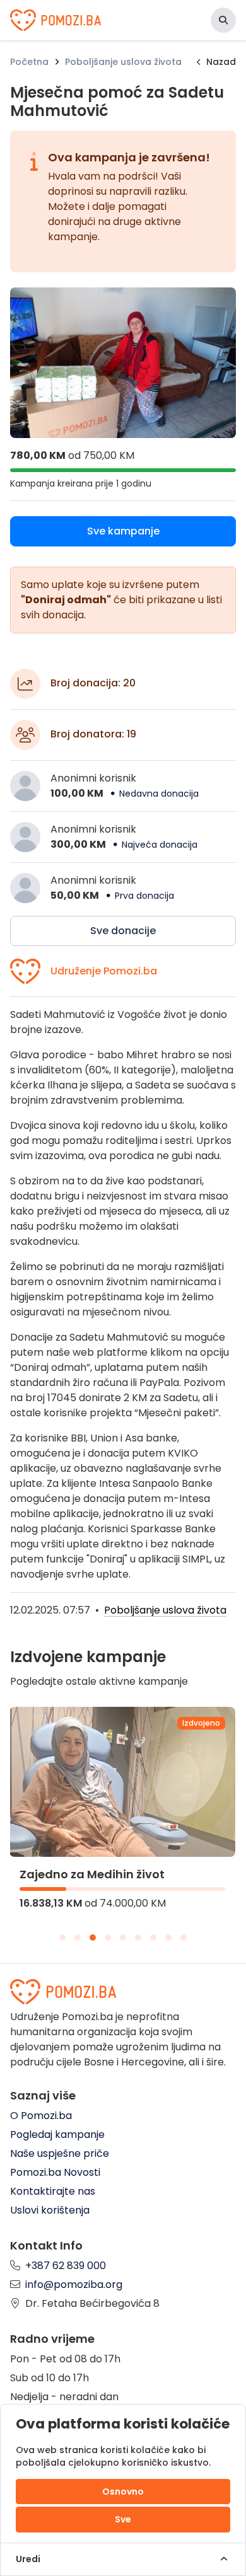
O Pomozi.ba (41, 2116)
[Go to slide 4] (108, 1938)
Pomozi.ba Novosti (55, 2172)
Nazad (221, 62)
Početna (29, 62)
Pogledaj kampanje (57, 2134)
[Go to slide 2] (78, 1938)
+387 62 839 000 (66, 2266)
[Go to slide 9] (184, 1938)
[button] (223, 20)
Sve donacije (123, 931)
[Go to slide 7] (153, 1938)
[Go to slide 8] (168, 1938)
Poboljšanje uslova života (123, 62)
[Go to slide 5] (123, 1938)
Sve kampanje (123, 531)
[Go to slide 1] (62, 1938)
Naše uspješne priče (60, 2153)
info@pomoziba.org (74, 2284)
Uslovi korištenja (50, 2210)
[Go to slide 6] (138, 1938)
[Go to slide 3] (93, 1938)
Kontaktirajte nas (53, 2191)
